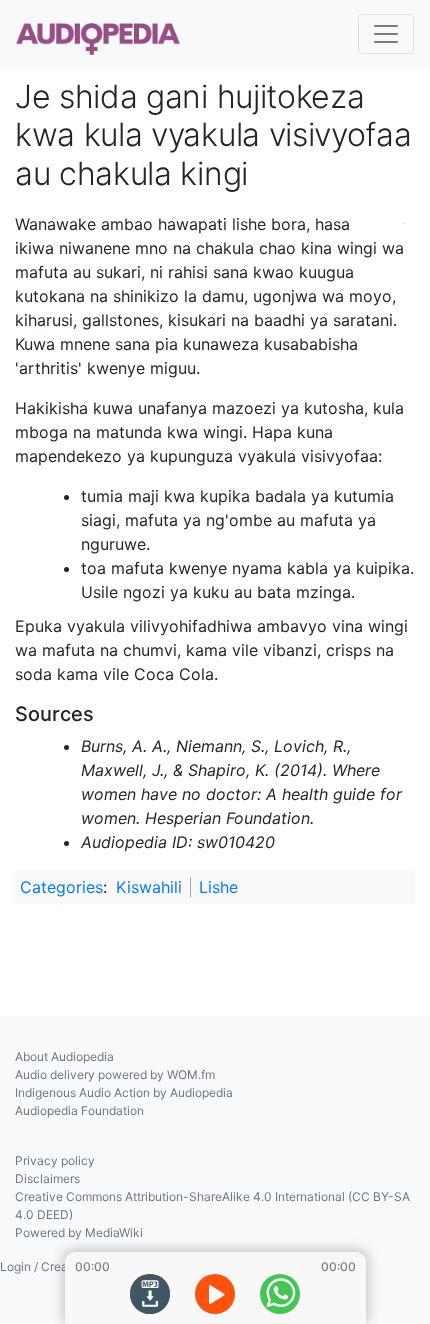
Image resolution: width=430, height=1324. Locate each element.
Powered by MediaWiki (79, 1232)
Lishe (218, 887)
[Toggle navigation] (386, 34)
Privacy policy (55, 1160)
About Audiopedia (64, 1056)
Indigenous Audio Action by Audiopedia (124, 1092)
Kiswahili (149, 887)
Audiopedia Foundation (79, 1110)
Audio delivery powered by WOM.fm (115, 1074)
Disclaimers (47, 1178)
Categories (61, 887)
